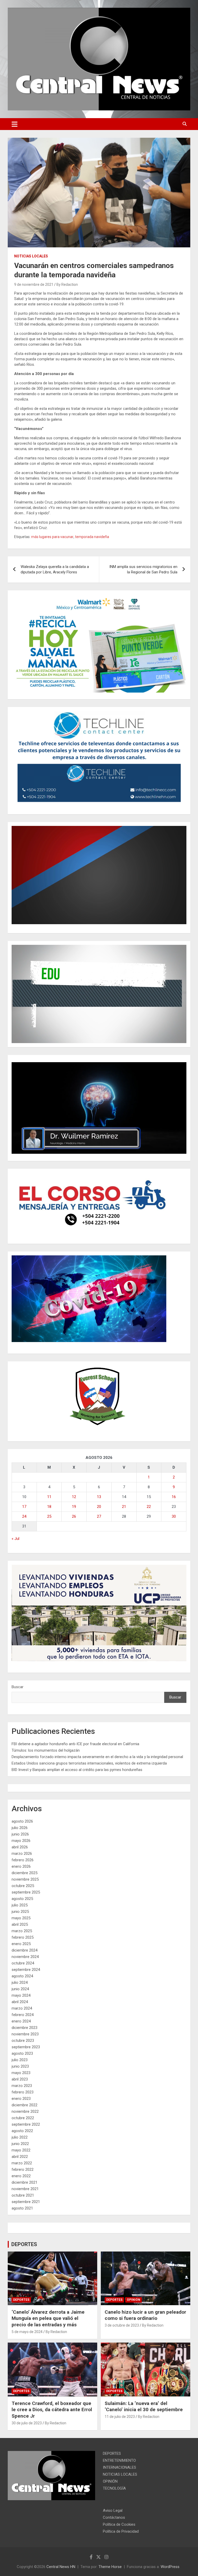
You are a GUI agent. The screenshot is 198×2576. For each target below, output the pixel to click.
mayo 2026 (21, 1841)
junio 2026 (20, 1834)
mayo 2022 (21, 2150)
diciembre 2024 (24, 1950)
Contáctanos (114, 2517)
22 (149, 1507)
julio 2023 (20, 2060)
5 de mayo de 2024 (27, 2332)
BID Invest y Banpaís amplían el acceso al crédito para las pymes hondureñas (77, 1770)
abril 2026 (20, 1847)
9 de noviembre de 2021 (34, 285)
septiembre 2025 (26, 1892)
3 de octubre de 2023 (122, 2325)
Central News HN (61, 2567)
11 (49, 1497)
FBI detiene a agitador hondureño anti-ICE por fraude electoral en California (75, 1744)
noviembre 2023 (25, 2034)
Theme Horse (110, 2567)
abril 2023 (20, 2079)
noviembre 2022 (25, 2111)
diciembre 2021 (24, 2182)
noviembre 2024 (25, 1957)
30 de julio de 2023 (27, 2423)
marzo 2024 (22, 2008)
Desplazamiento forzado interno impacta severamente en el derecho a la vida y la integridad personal (97, 1757)
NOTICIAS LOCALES (31, 256)
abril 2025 (20, 1924)
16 (174, 1497)
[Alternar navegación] (15, 124)
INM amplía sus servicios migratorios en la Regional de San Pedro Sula (143, 569)
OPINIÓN (134, 2300)
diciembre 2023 (24, 2028)
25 (49, 1516)
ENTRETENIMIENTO (119, 2460)
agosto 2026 (22, 1821)
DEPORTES (24, 2244)
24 (24, 1516)
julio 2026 (20, 1828)
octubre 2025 (23, 1886)
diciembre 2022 (24, 2105)
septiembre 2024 (26, 1970)
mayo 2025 (21, 1918)
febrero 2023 (23, 2092)
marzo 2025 (22, 1931)
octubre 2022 (23, 2118)
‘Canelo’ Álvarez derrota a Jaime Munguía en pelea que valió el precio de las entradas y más (48, 2318)
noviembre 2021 (25, 2189)
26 (74, 1516)
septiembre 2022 (26, 2124)
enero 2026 (21, 1866)
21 (124, 1507)
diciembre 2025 (24, 1873)
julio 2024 (20, 1982)
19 (74, 1507)
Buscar (18, 1687)
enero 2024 (21, 2021)
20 (99, 1507)
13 (99, 1497)
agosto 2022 (22, 2131)
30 (174, 1516)
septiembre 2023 (26, 2047)
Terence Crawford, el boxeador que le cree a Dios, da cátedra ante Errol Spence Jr (52, 2410)
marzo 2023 (22, 2086)
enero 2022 (21, 2176)
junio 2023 (20, 2066)
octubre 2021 (23, 2195)
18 (49, 1507)
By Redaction (67, 285)
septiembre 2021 (26, 2202)
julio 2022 (20, 2137)
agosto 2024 (22, 1976)
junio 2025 (20, 1912)
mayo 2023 (21, 2073)
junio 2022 (20, 2144)
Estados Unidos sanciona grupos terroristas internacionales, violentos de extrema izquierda (89, 1763)
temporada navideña (92, 537)
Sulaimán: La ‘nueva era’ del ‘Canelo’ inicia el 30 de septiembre (144, 2407)
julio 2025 (20, 1905)
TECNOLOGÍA (114, 2488)
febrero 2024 (23, 2015)
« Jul (15, 1539)
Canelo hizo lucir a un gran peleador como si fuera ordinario (145, 2315)
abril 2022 (20, 2157)
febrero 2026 (23, 1860)
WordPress (170, 2567)
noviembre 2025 (25, 1879)
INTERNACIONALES (119, 2467)
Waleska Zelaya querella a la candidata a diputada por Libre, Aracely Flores (55, 569)
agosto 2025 (22, 1899)
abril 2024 (20, 2002)
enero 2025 (21, 1944)
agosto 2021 (22, 2208)
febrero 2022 (23, 2169)
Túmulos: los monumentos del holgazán (46, 1750)
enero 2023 (21, 2099)
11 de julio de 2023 (120, 2417)
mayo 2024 (21, 1995)
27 (99, 1516)
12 (74, 1497)
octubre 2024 (23, 1963)
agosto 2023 (22, 2053)
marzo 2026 (22, 1854)
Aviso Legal (113, 2510)
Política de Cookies (119, 2524)
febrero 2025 (23, 1937)
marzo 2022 (22, 2163)
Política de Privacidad (121, 2531)
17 (24, 1507)
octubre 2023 (23, 2041)
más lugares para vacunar (52, 537)
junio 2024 (20, 1989)
